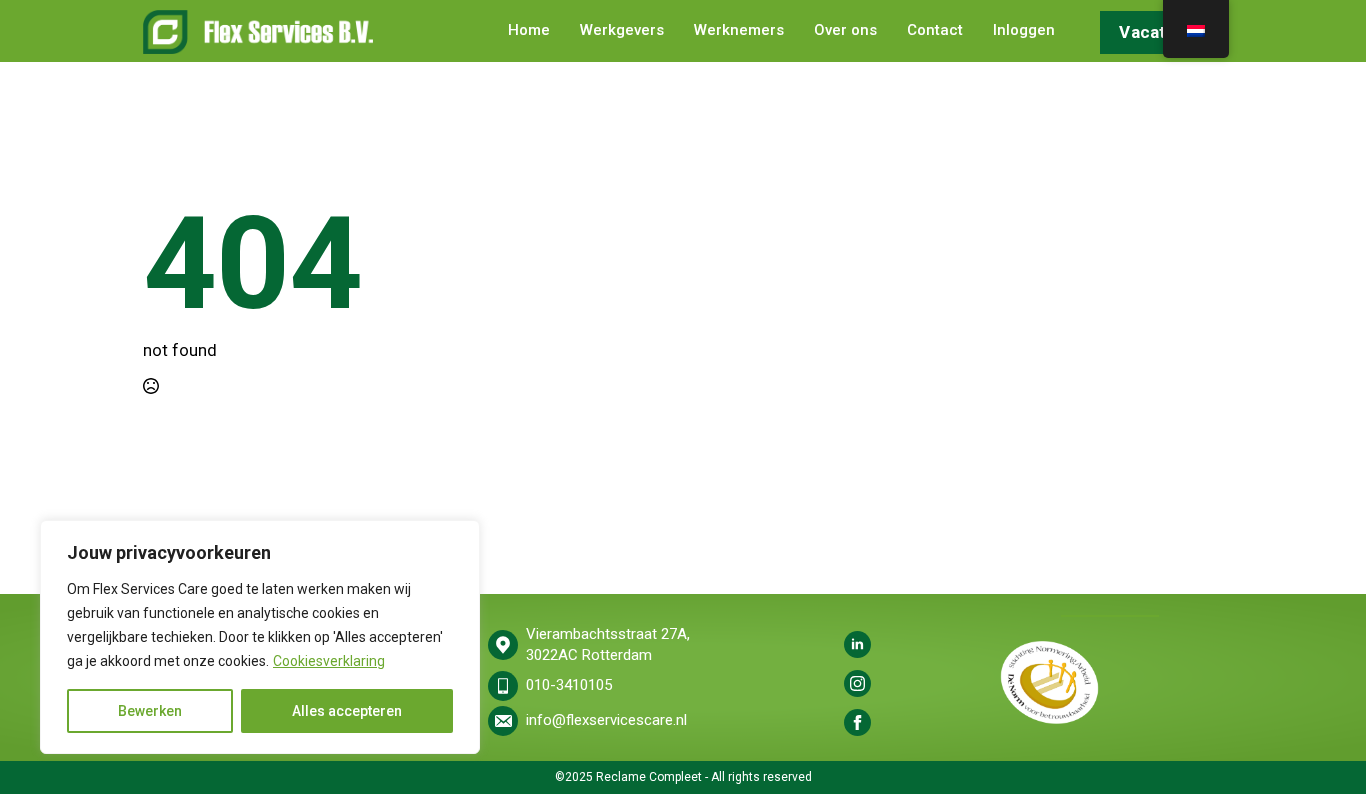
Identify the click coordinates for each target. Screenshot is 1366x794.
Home (529, 31)
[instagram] (857, 683)
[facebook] (857, 722)
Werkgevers (622, 31)
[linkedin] (857, 644)
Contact (935, 31)
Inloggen (1024, 31)
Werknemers (739, 31)
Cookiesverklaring (329, 661)
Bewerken (150, 711)
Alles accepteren (347, 711)
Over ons (845, 31)
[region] (260, 637)
